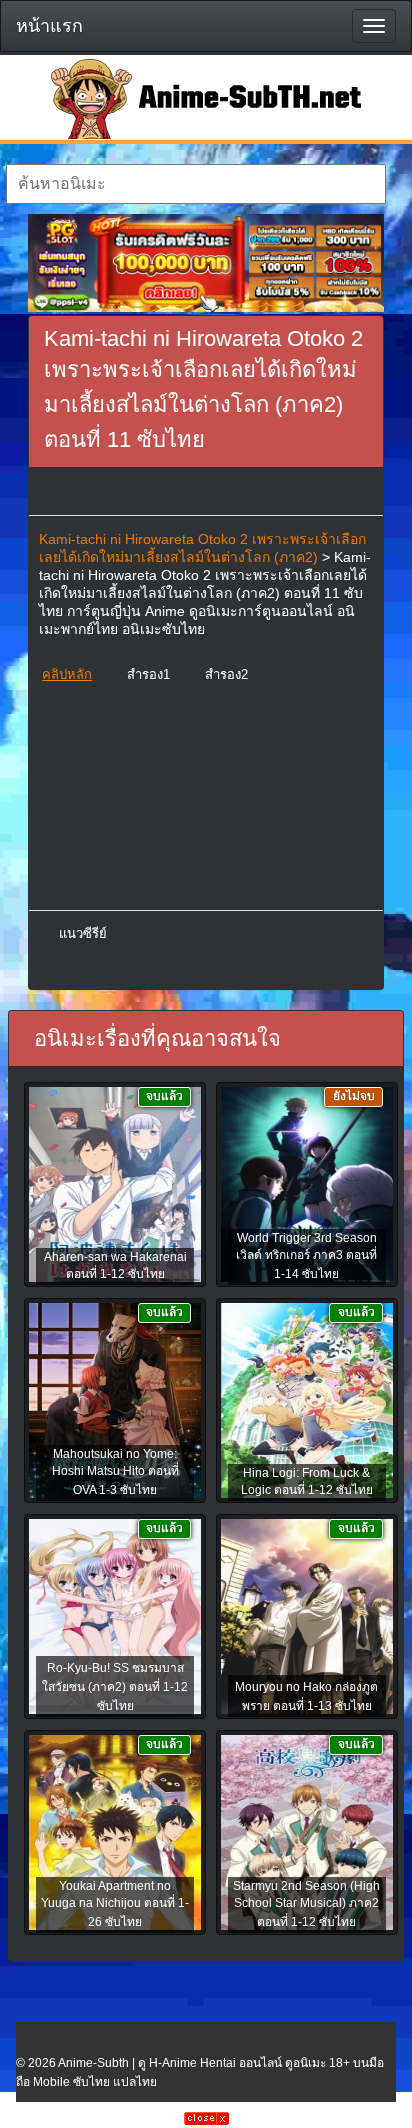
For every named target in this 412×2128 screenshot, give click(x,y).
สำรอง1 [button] (148, 674)
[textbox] (195, 184)
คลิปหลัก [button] (67, 674)
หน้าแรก (49, 26)
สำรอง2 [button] (226, 674)
